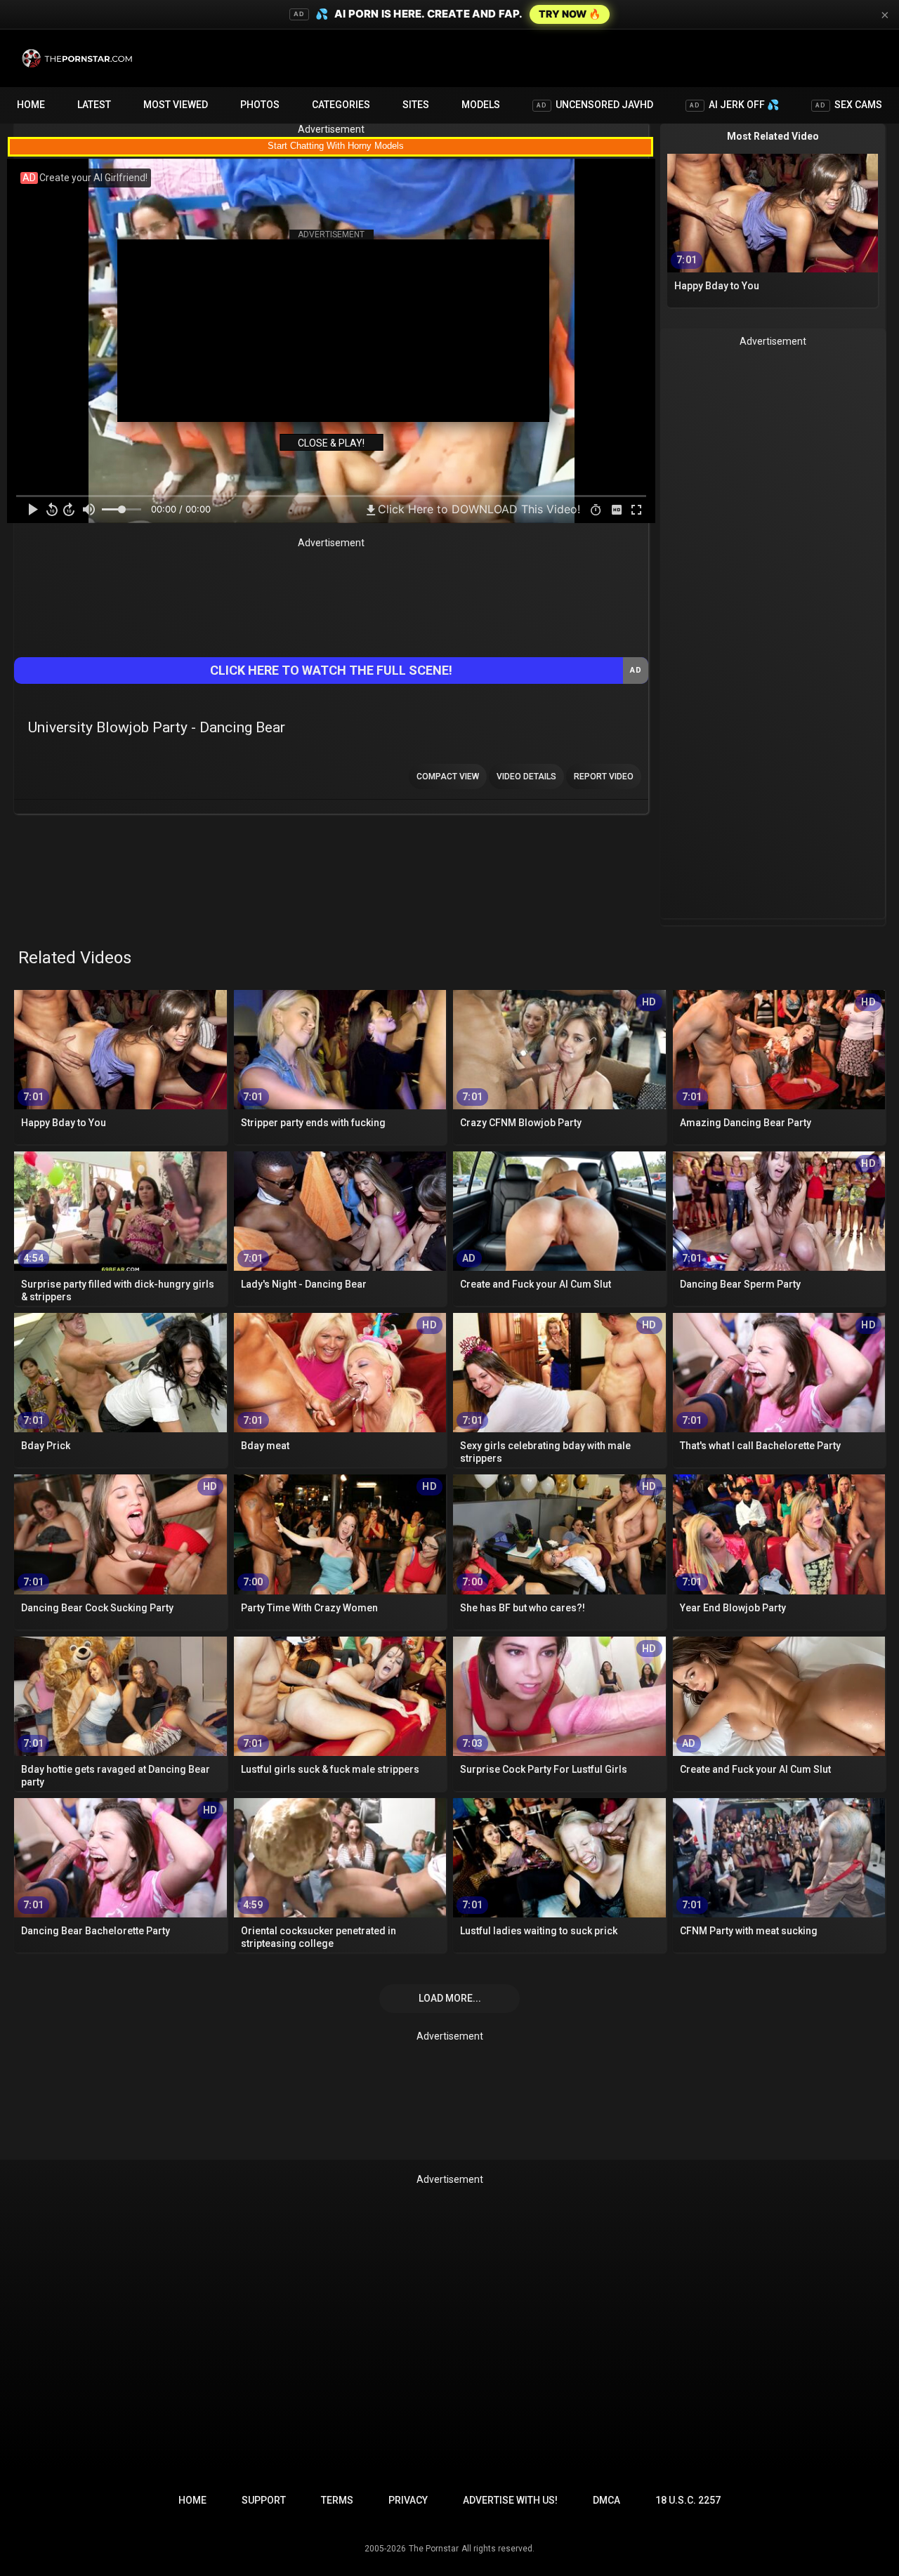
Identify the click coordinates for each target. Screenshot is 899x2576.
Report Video (604, 777)
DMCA (606, 2500)
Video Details (526, 777)
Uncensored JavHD (595, 105)
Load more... (450, 1998)
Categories (341, 105)
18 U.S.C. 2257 (688, 2500)
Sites (416, 105)
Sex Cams (849, 105)
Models (481, 105)
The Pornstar (434, 2549)
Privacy (408, 2500)
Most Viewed (176, 105)
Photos (260, 105)
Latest (94, 105)
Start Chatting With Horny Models (336, 146)
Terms (337, 2500)
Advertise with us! (510, 2500)
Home (31, 105)
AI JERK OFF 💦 (734, 105)
